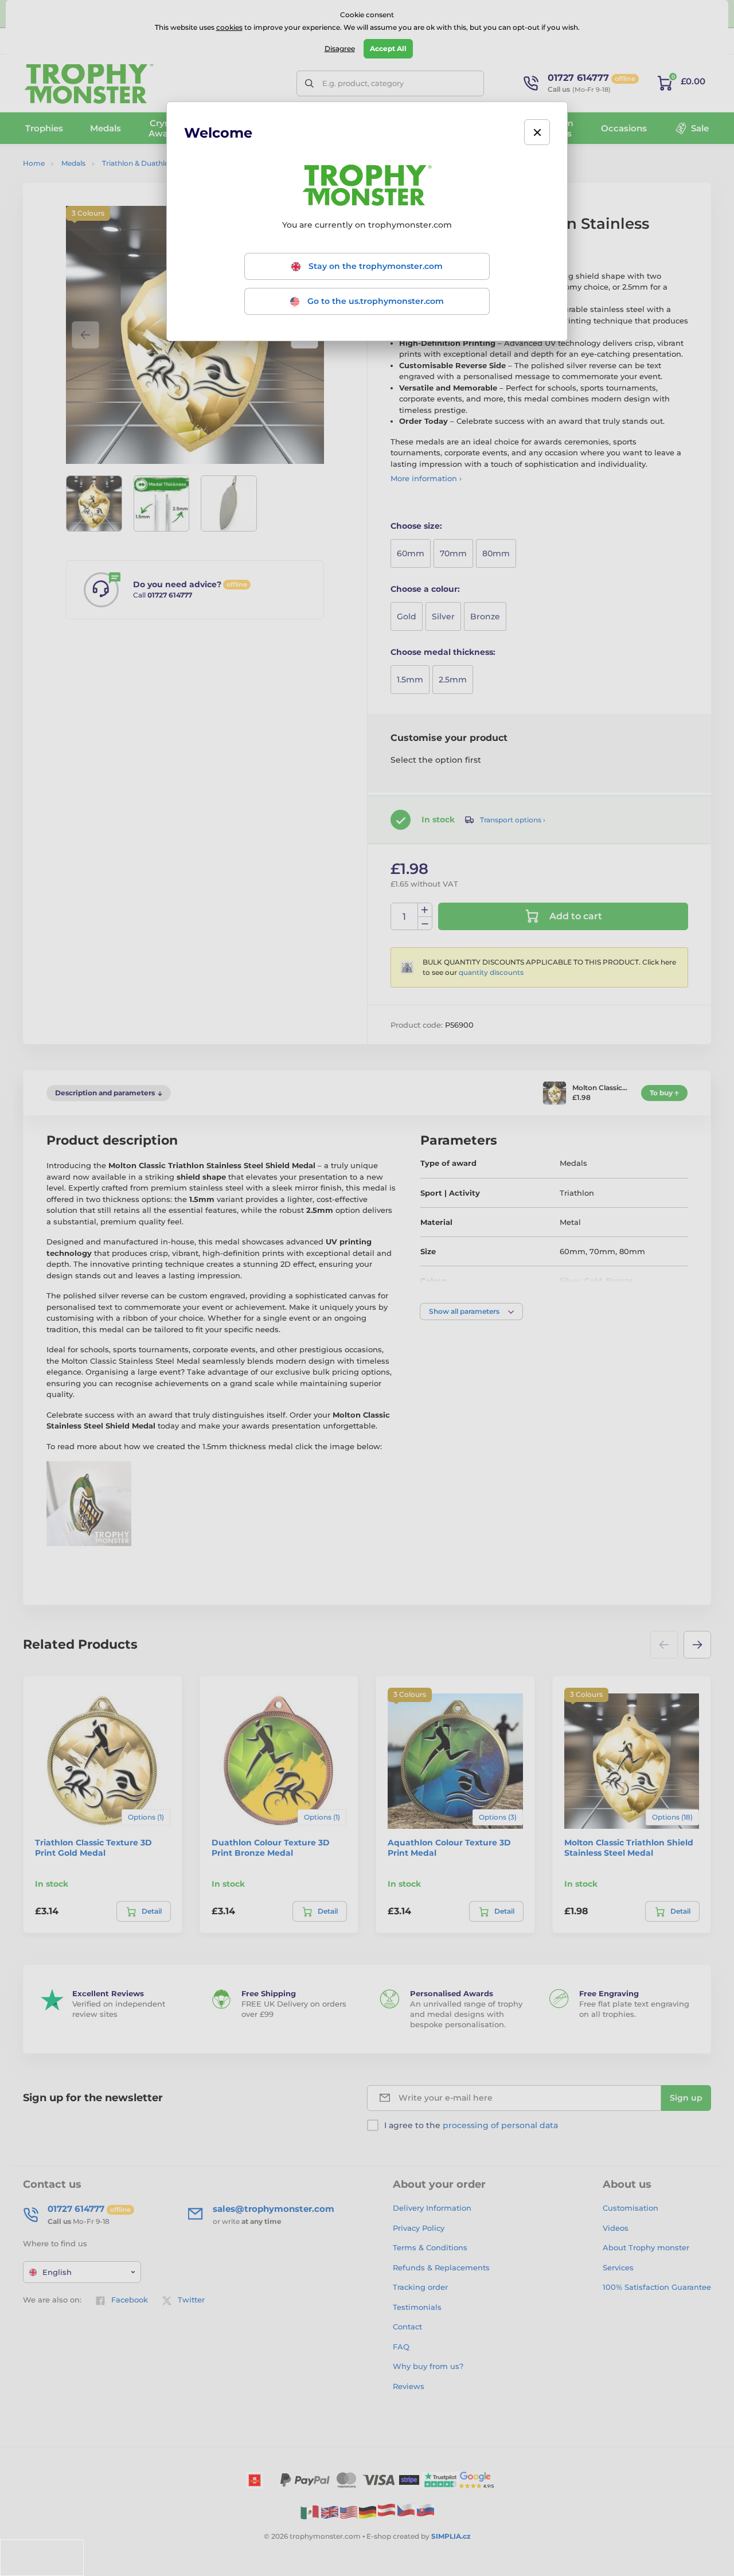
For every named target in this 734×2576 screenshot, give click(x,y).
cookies (229, 27)
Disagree (340, 48)
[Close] (537, 132)
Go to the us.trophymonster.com (374, 301)
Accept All (388, 48)
